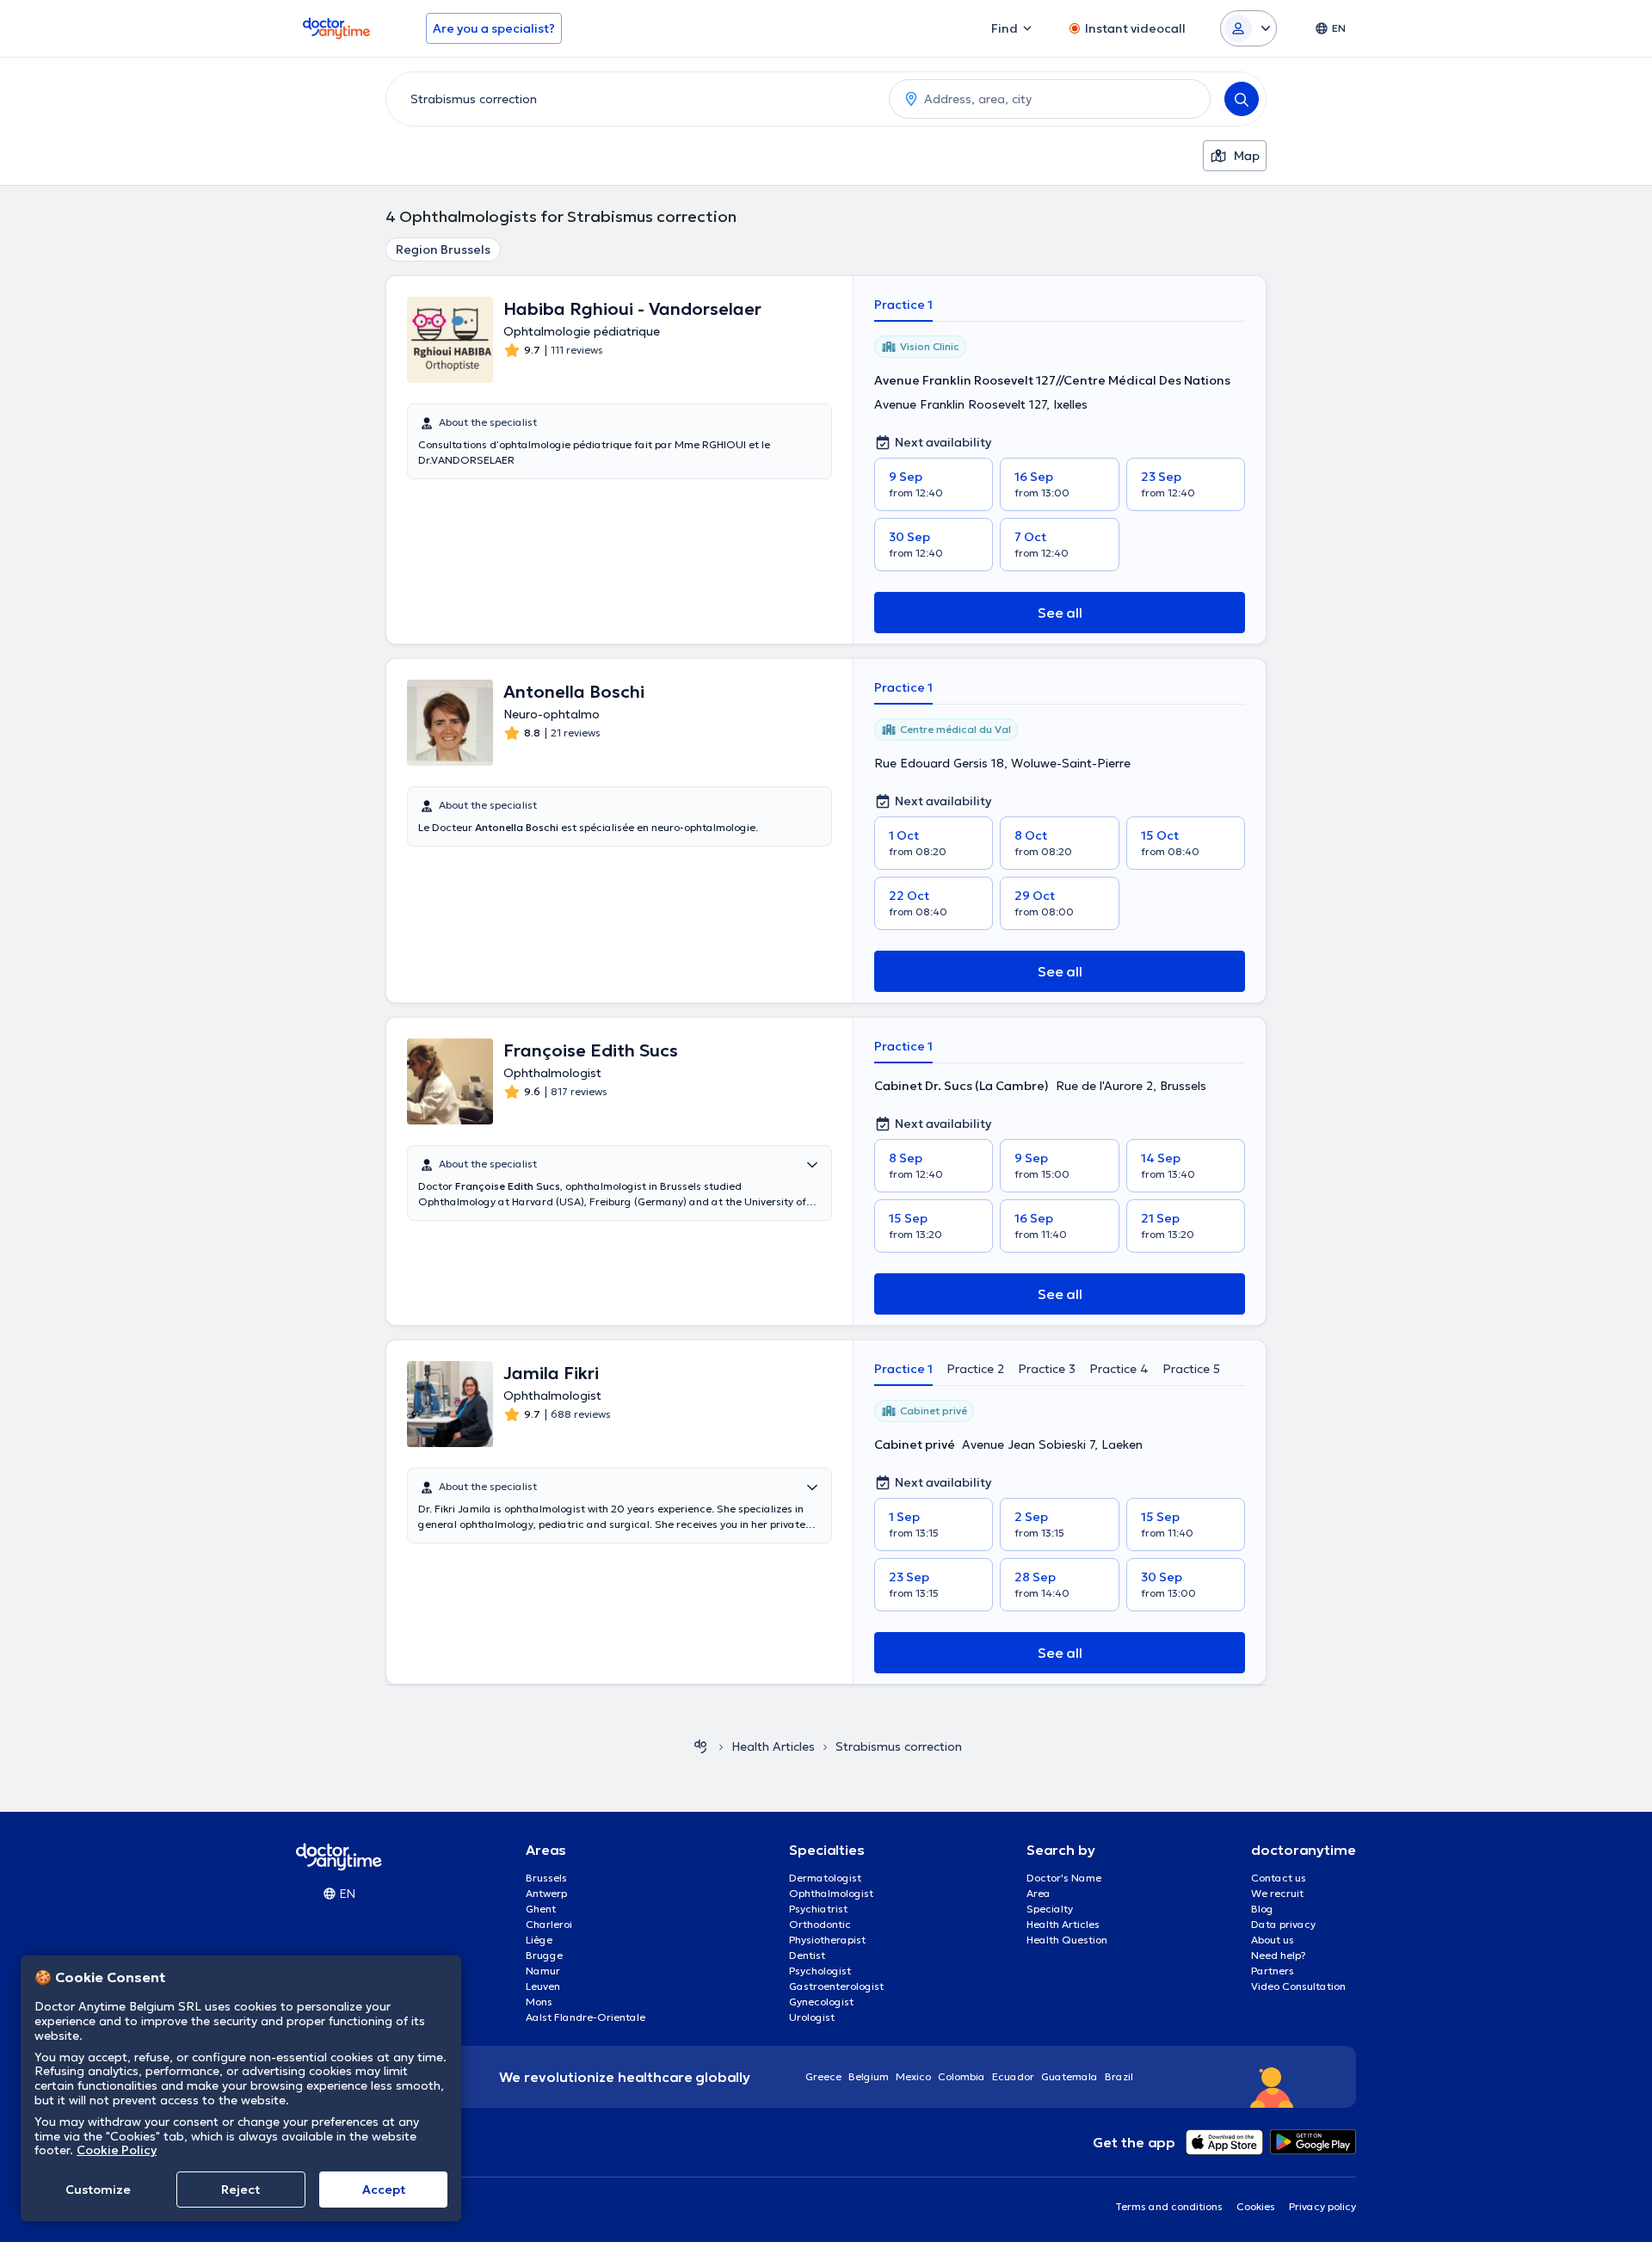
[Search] (1242, 99)
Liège (539, 1940)
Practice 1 (903, 305)
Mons (539, 2002)
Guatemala (1069, 2076)
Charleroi (549, 1924)
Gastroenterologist (836, 1986)
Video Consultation (1298, 1986)
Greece (823, 2076)
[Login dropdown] (1248, 28)
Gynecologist (821, 2002)
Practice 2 (975, 1369)
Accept (384, 2190)
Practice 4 (1119, 1369)
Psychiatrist (818, 1909)
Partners (1273, 1971)
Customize (98, 2190)
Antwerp (546, 1893)
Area (1039, 1893)
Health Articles (1063, 1924)
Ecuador (1013, 2076)
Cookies (1256, 2206)
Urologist (812, 2017)
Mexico (913, 2076)
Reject (240, 2190)
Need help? (1279, 1955)
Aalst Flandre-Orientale (586, 2017)
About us (1273, 1940)
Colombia (962, 2076)
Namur (543, 1971)
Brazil (1119, 2076)
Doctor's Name (1064, 1878)
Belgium (869, 2076)
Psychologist (820, 1971)
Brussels (546, 1878)
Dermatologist (825, 1878)
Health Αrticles (773, 1746)
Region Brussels (443, 249)
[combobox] (634, 99)
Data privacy (1283, 1924)
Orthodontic (820, 1924)
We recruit (1277, 1893)
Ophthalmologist (831, 1893)
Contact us (1279, 1878)
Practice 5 (1191, 1369)
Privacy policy (1322, 2206)
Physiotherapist (827, 1940)
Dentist (807, 1955)
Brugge (544, 1955)
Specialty (1050, 1909)
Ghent (541, 1909)
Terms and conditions (1169, 2206)
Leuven (543, 1986)
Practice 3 (1047, 1369)
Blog (1262, 1909)
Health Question (1067, 1940)
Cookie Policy (117, 2150)
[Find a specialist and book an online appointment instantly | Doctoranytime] (700, 1746)
